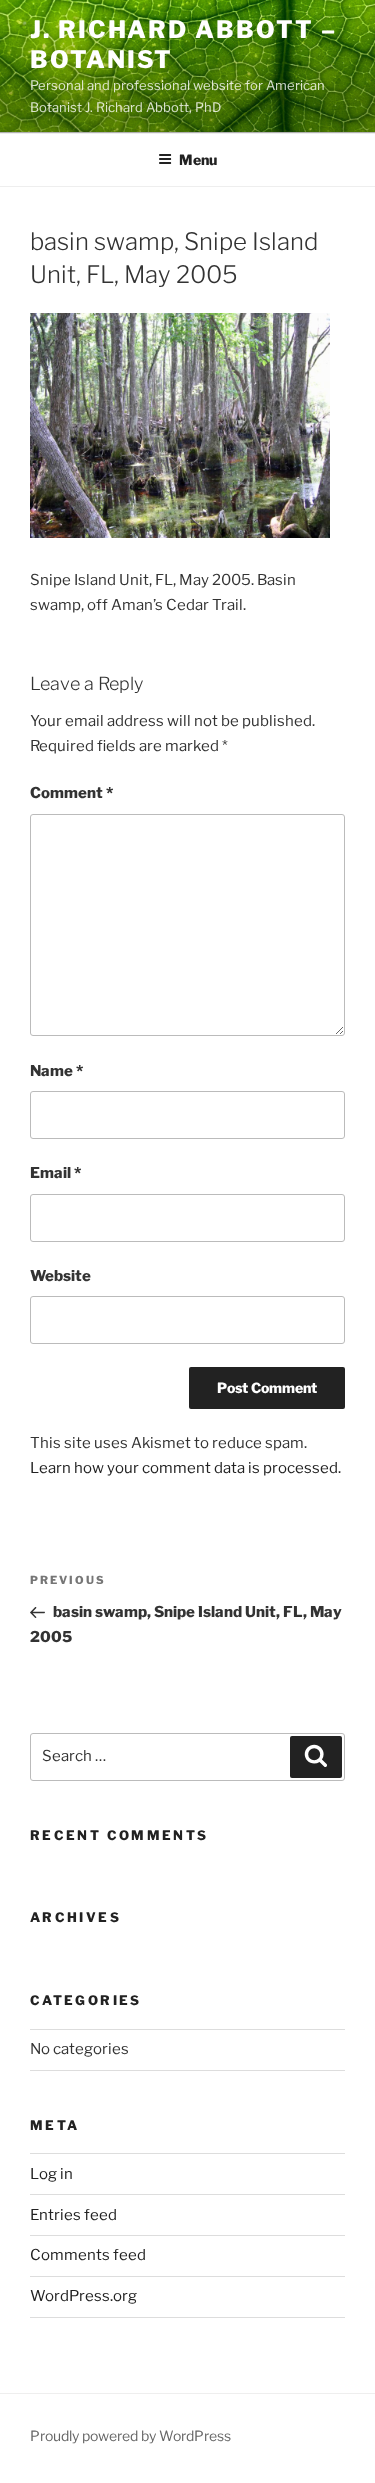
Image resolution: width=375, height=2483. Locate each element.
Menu (198, 159)
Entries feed (73, 2215)
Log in (51, 2174)
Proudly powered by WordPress (130, 2435)
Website (60, 1276)
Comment (71, 793)
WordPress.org (83, 2296)
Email (55, 1173)
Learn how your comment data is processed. (185, 1468)
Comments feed (88, 2255)
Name (56, 1071)
